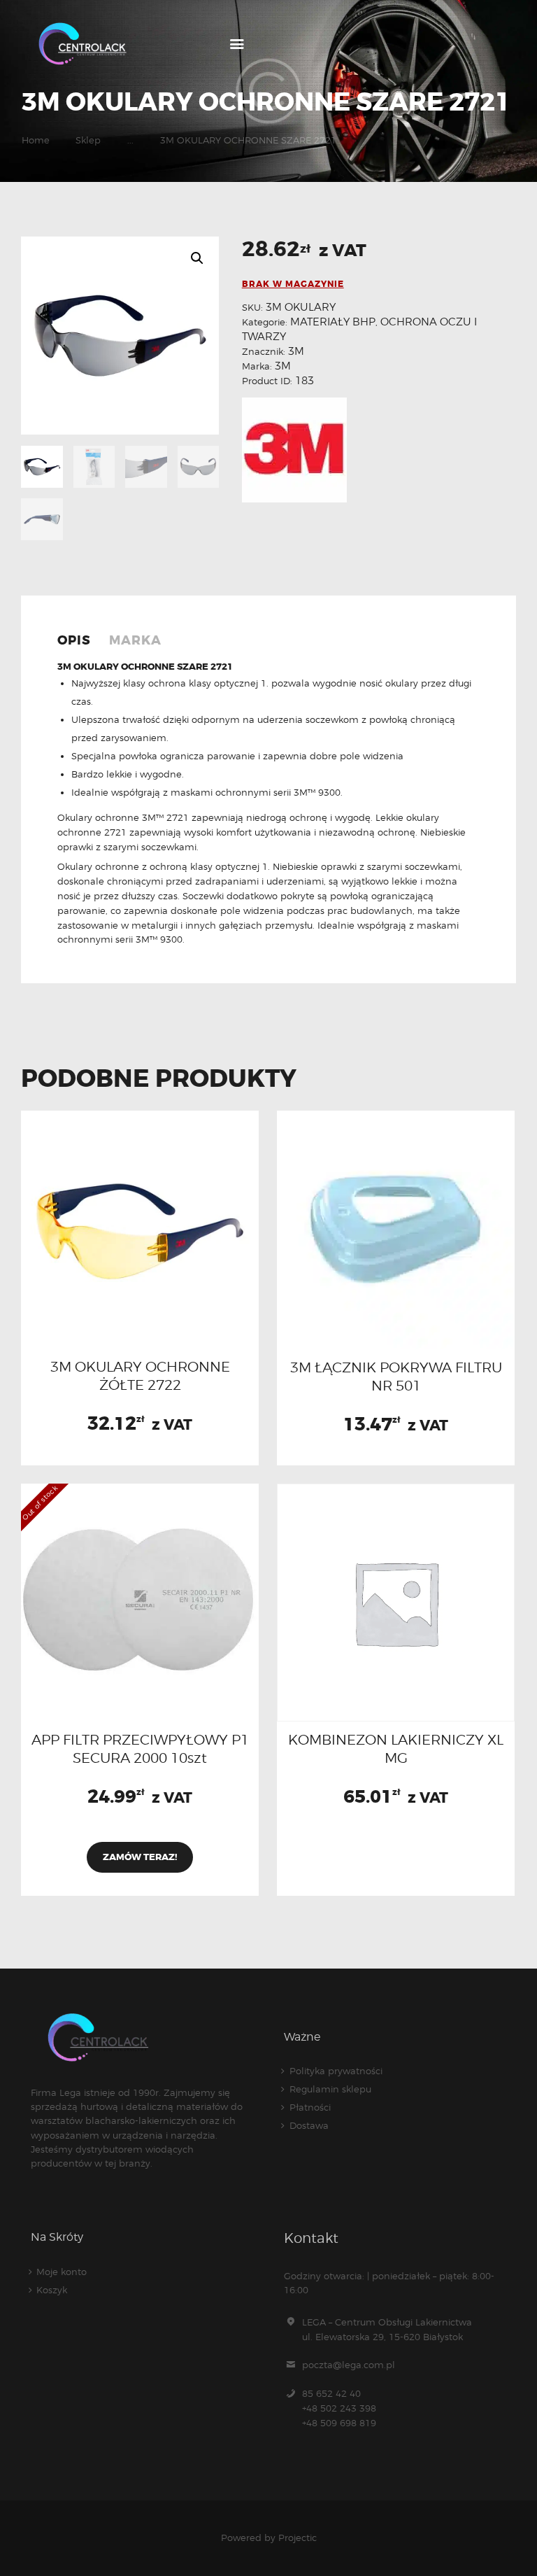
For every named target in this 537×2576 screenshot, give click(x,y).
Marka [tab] (135, 641)
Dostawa (309, 2125)
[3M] (294, 450)
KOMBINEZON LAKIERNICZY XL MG (396, 1749)
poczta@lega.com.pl (349, 2365)
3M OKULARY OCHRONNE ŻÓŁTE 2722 (140, 1376)
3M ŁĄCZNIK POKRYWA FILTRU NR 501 (396, 1377)
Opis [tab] (74, 641)
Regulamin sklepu (330, 2089)
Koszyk (52, 2290)
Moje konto (62, 2272)
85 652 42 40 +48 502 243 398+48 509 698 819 (339, 2408)
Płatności (310, 2107)
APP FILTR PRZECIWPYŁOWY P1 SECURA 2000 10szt (140, 1749)
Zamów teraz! (140, 1857)
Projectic (298, 2538)
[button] (197, 258)
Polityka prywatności (336, 2071)
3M (296, 351)
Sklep (88, 140)
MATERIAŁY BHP (333, 322)
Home (36, 140)
